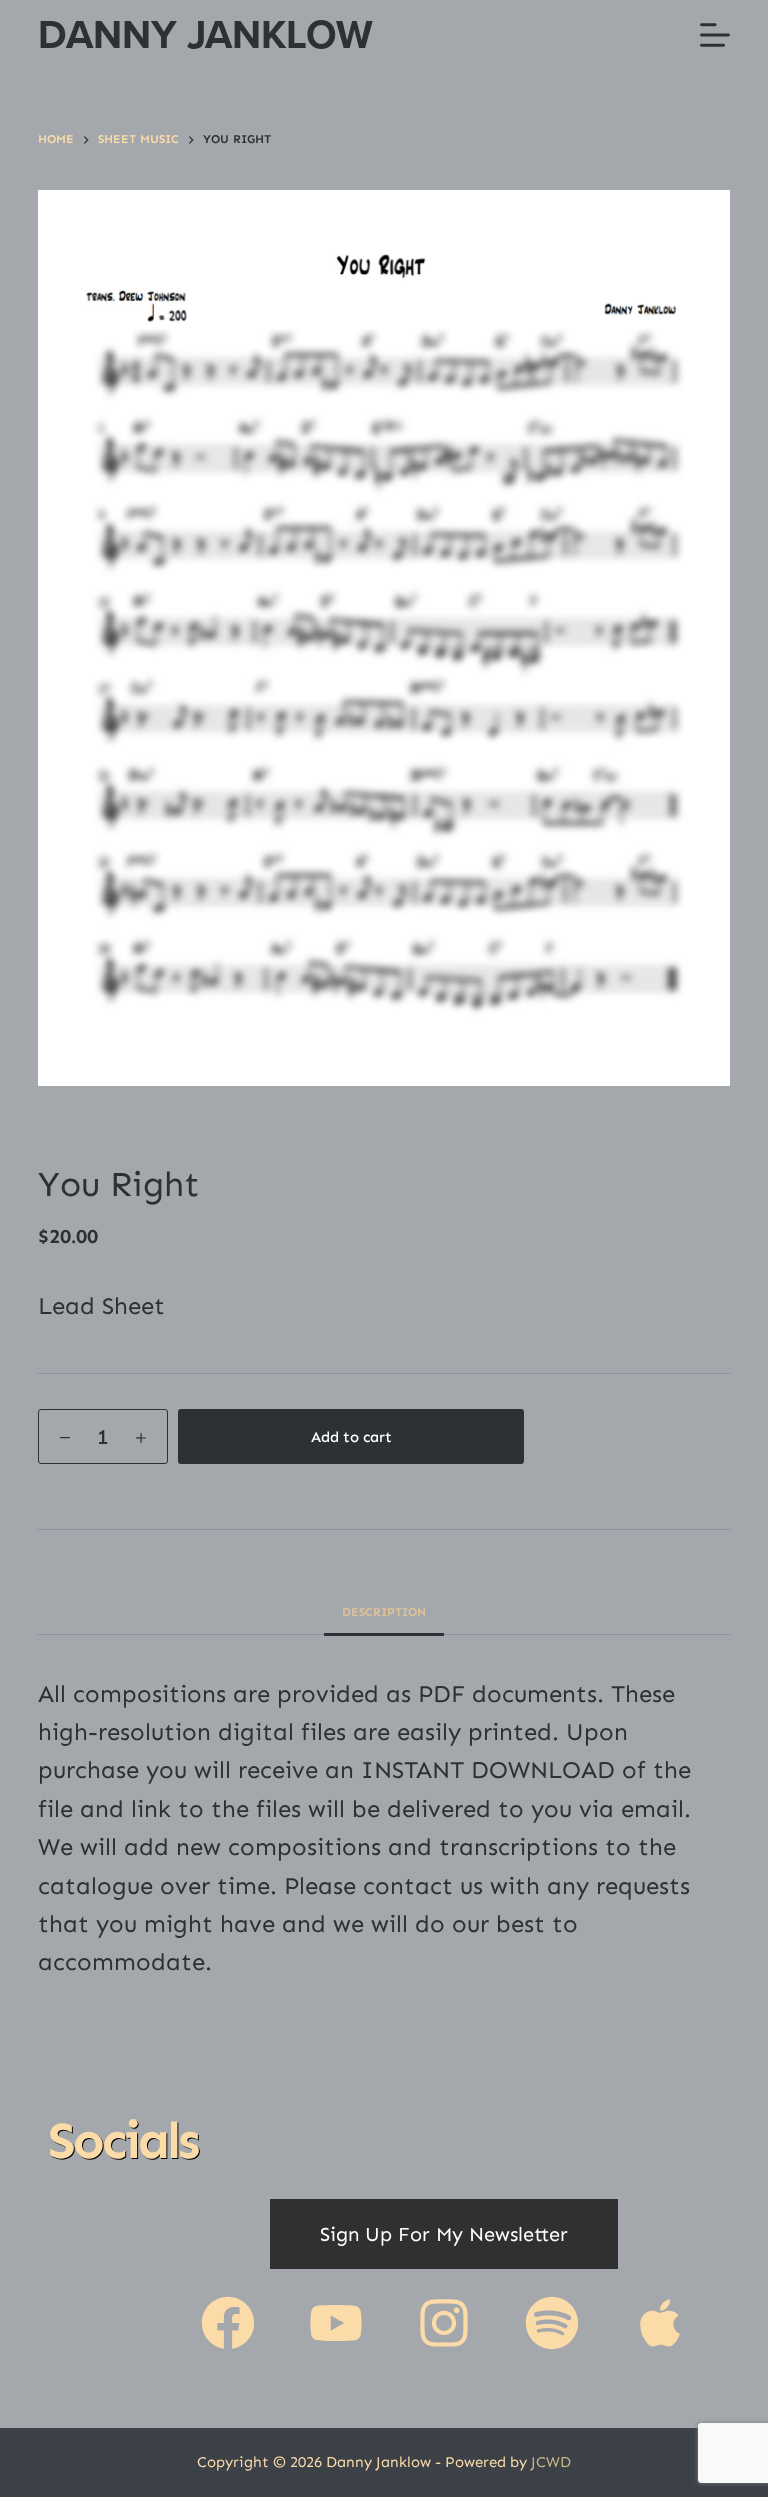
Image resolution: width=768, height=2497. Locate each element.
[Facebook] (228, 2323)
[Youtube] (336, 2323)
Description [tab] (384, 1612)
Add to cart (351, 1437)
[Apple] (660, 2323)
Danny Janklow (205, 34)
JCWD (551, 2462)
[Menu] (715, 35)
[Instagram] (444, 2323)
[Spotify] (552, 2323)
